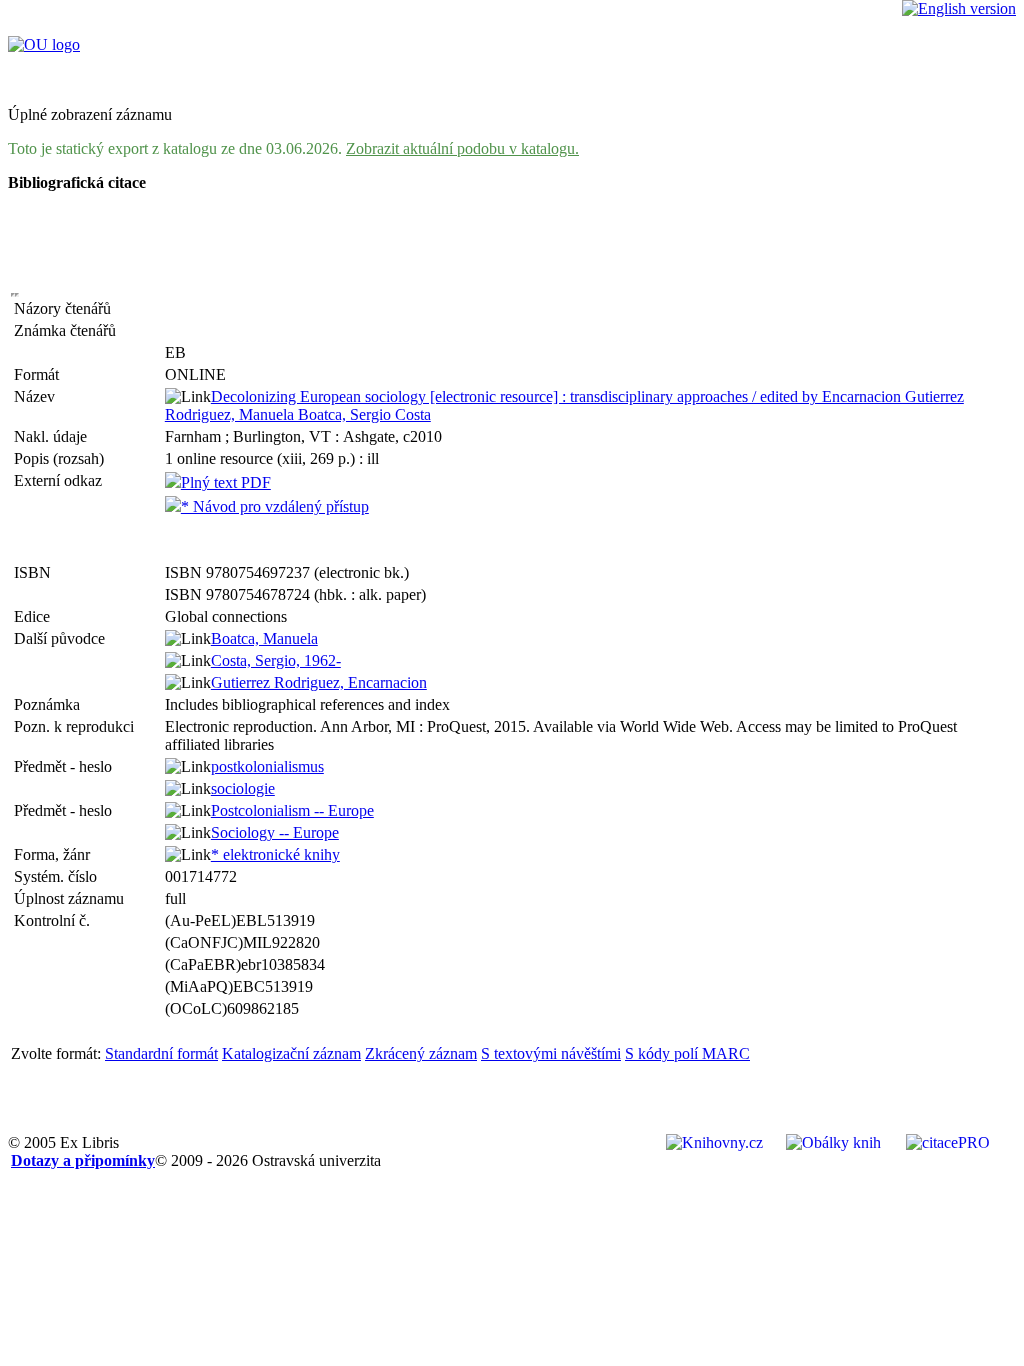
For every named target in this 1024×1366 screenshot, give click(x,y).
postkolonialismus (267, 766)
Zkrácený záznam (421, 1053)
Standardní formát (161, 1053)
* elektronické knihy (275, 854)
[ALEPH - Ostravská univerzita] (44, 44)
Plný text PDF (226, 482)
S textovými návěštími (551, 1053)
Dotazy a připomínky (83, 1160)
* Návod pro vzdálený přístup (275, 506)
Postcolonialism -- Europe (292, 810)
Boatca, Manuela (264, 638)
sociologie (243, 788)
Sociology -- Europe (275, 832)
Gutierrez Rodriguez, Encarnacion (319, 682)
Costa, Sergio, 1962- (276, 660)
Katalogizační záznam (291, 1053)
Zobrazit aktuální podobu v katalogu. (462, 148)
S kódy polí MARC (687, 1053)
